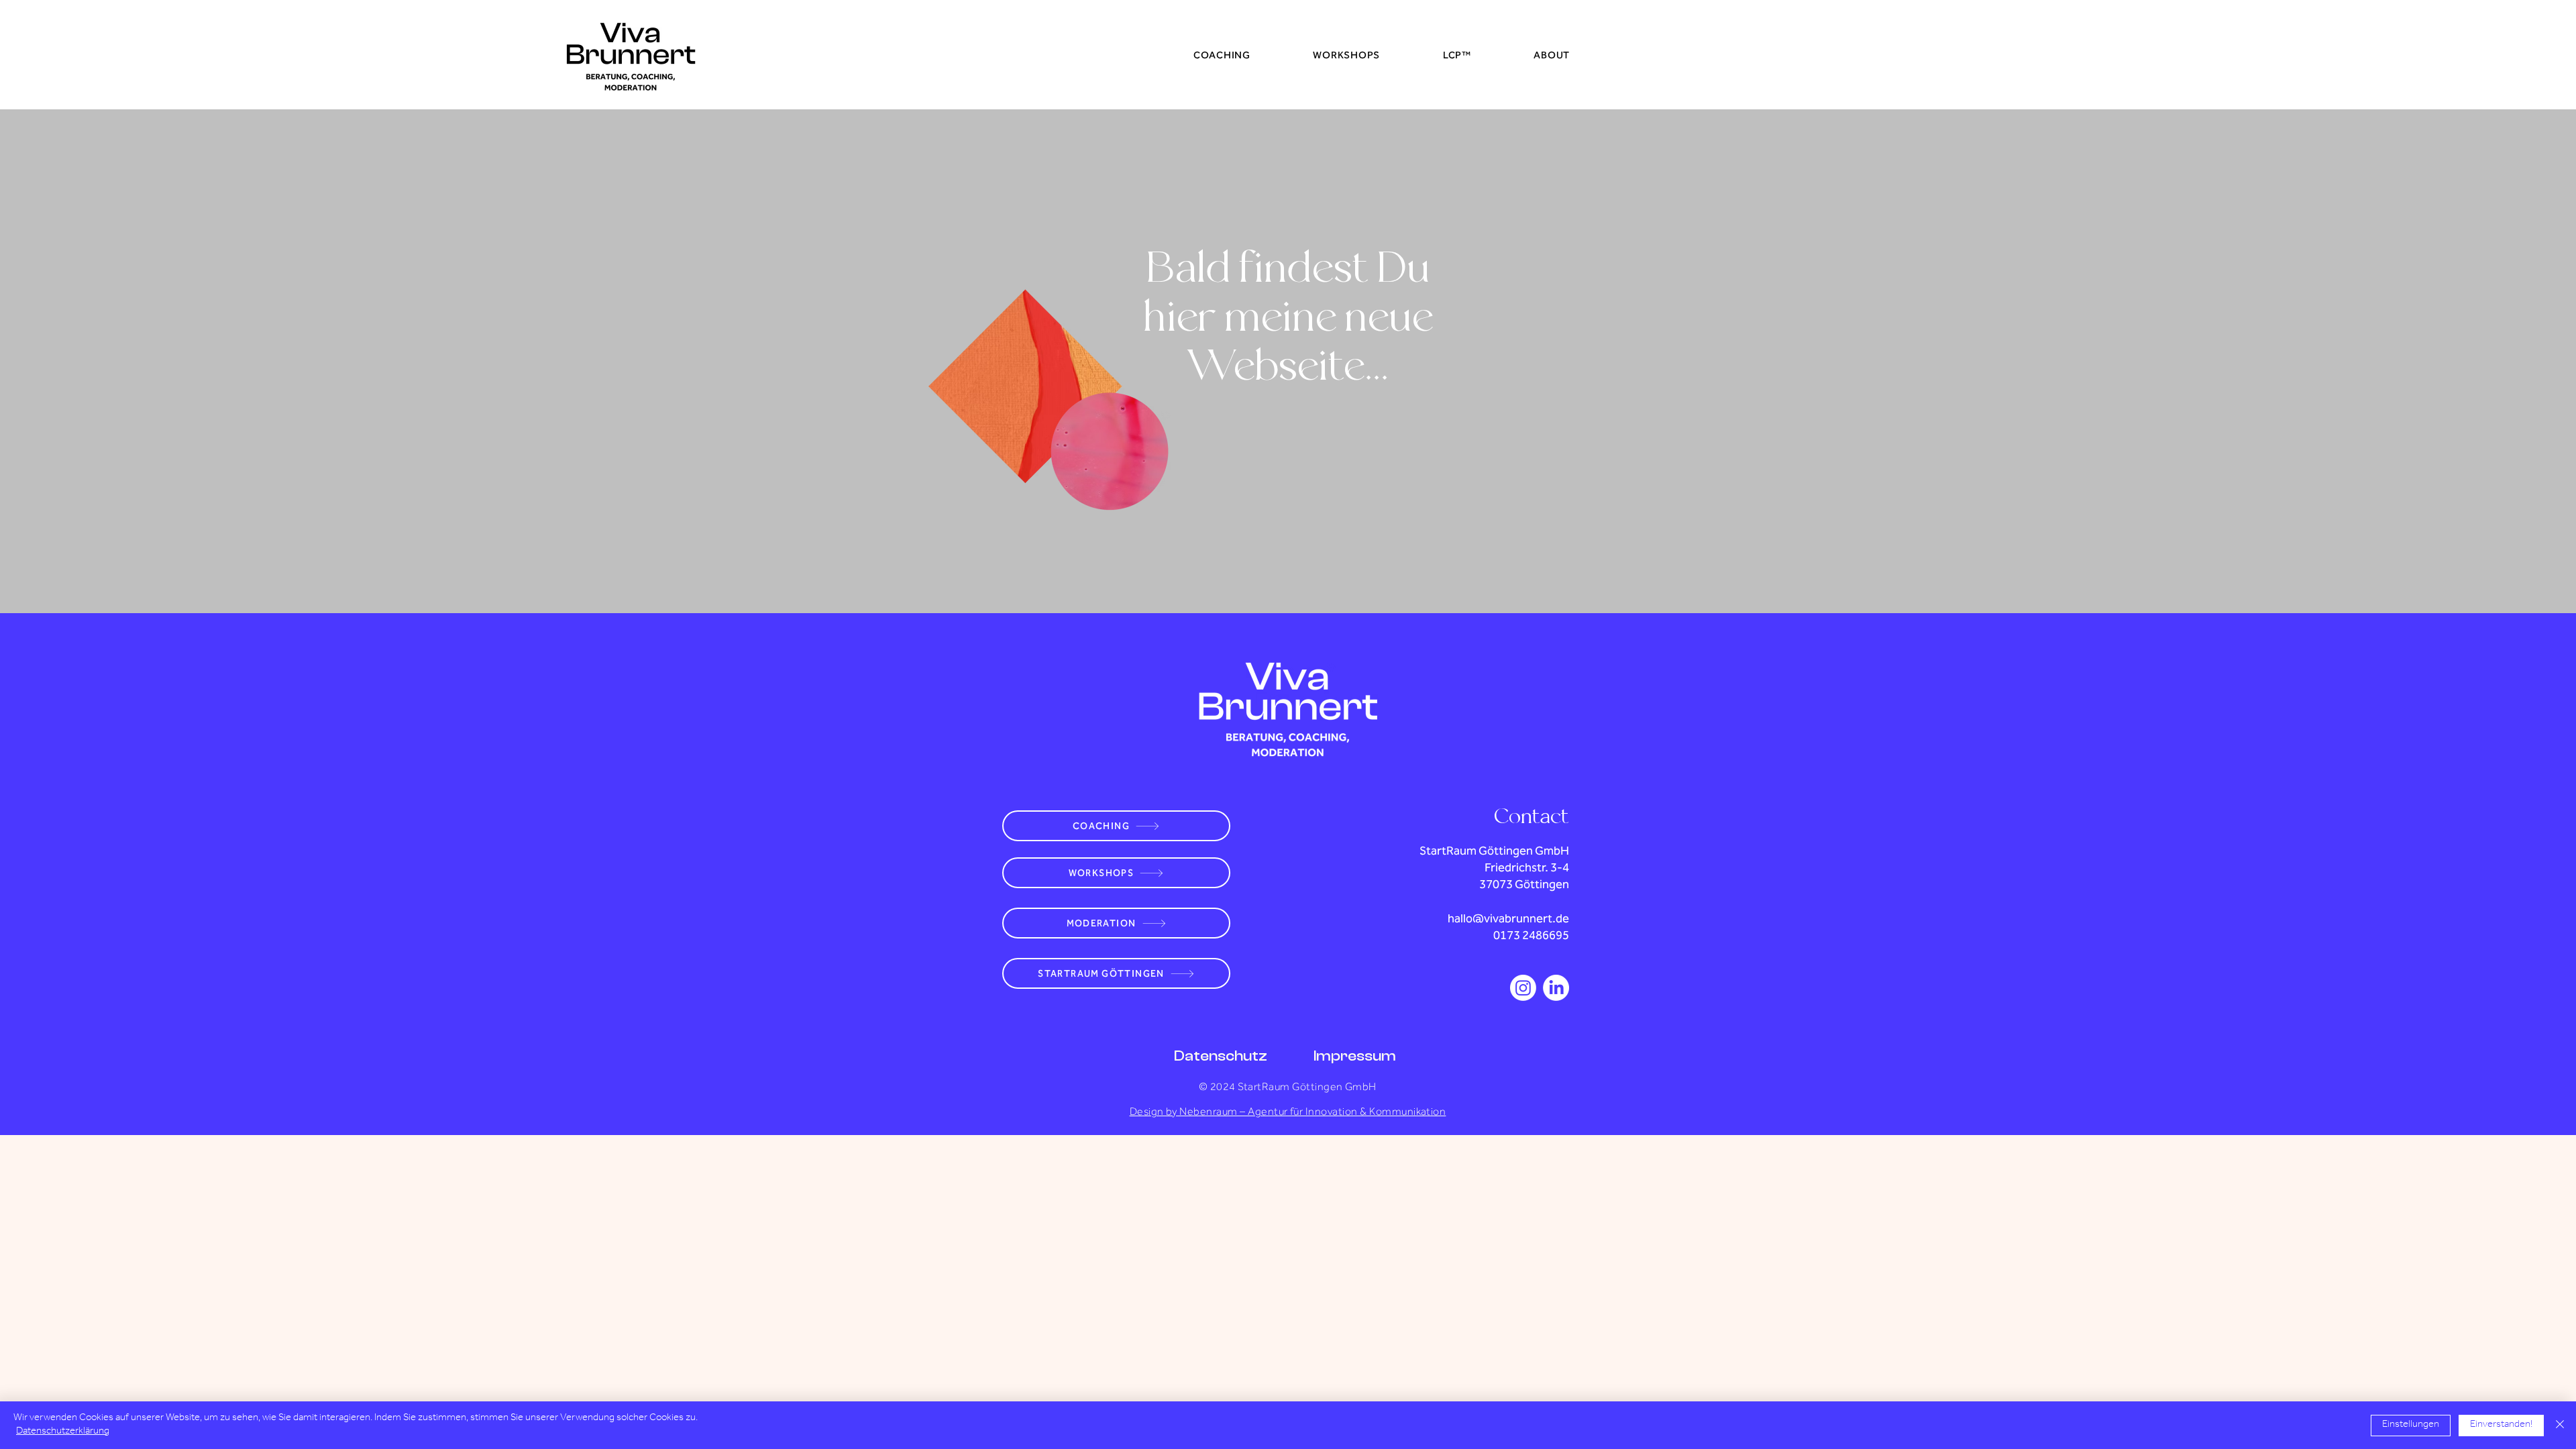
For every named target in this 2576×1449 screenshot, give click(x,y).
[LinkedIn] (1556, 988)
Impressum (1355, 1056)
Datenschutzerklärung (63, 1432)
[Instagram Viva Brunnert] (1523, 988)
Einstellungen (2411, 1425)
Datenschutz (1221, 1056)
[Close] (2560, 1425)
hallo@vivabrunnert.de (1508, 918)
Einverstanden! (2501, 1425)
